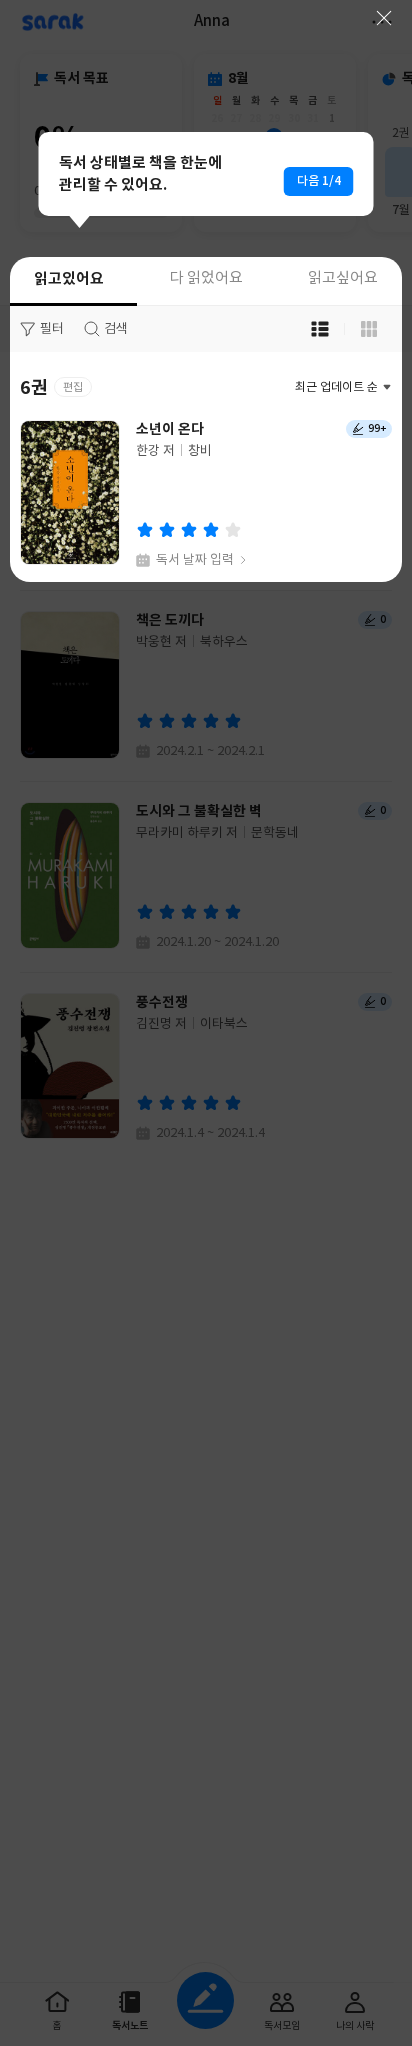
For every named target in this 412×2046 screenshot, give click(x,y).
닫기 (384, 18)
